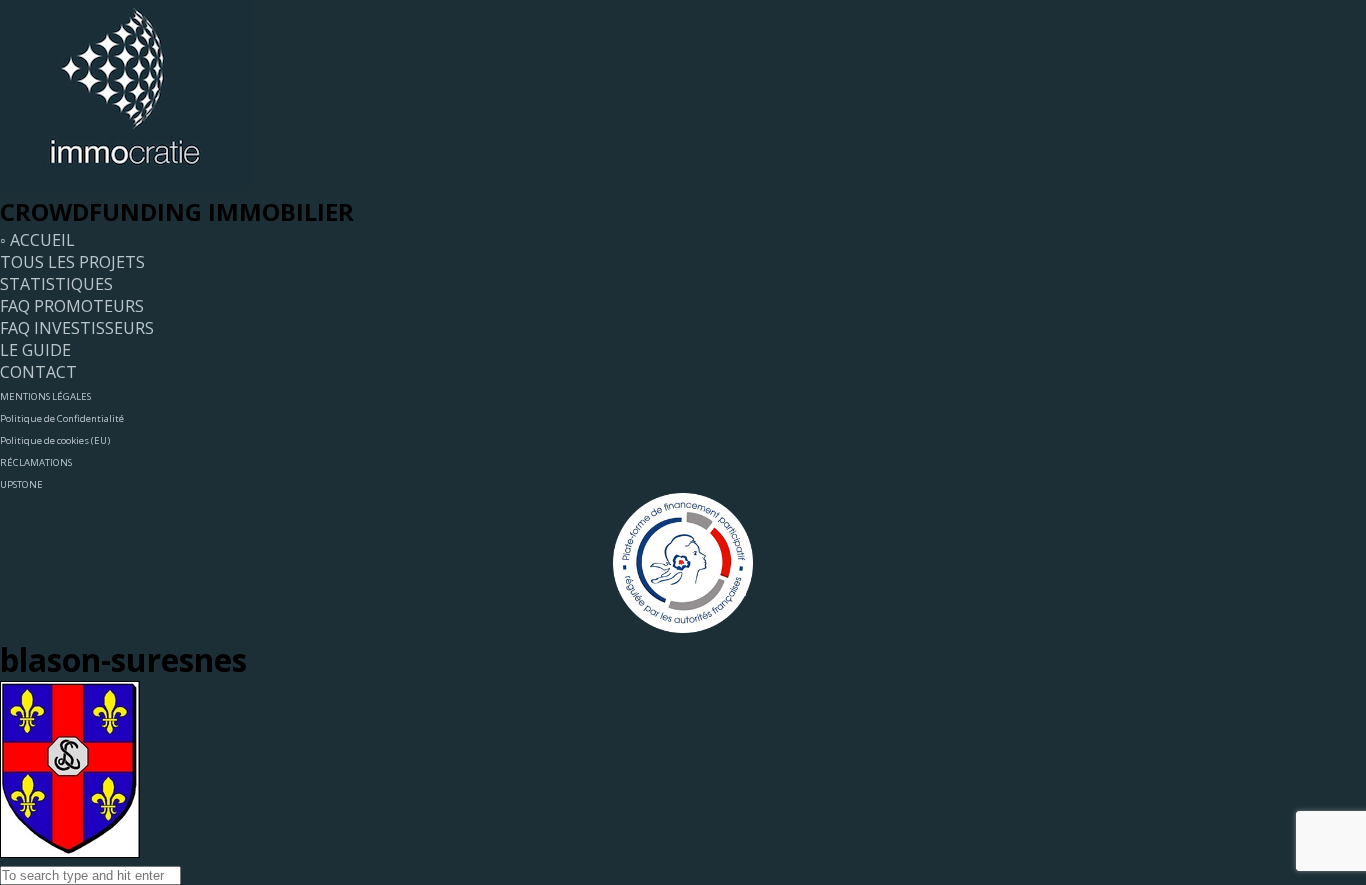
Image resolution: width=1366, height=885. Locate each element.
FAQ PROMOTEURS (72, 306)
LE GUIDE (35, 350)
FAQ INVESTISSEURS (77, 328)
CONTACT (38, 372)
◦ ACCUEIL (37, 240)
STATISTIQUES (56, 284)
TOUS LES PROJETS (72, 262)
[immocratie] (125, 184)
